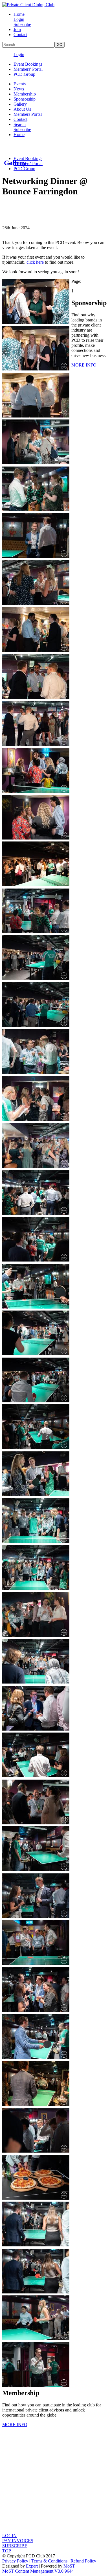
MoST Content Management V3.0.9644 (38, 2571)
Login (19, 19)
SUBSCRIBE (15, 2546)
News (19, 89)
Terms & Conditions (49, 2561)
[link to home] (28, 5)
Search (20, 124)
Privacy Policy (15, 2561)
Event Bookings (28, 64)
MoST (69, 2566)
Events (20, 84)
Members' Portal (28, 69)
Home (19, 14)
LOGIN (9, 2536)
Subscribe (22, 24)
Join (17, 29)
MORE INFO (84, 365)
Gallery (20, 104)
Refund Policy (83, 2561)
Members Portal (28, 114)
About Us (22, 109)
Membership (25, 94)
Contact (20, 35)
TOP (7, 2551)
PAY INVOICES (18, 2541)
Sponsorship (25, 99)
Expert (32, 2566)
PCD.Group (24, 74)
